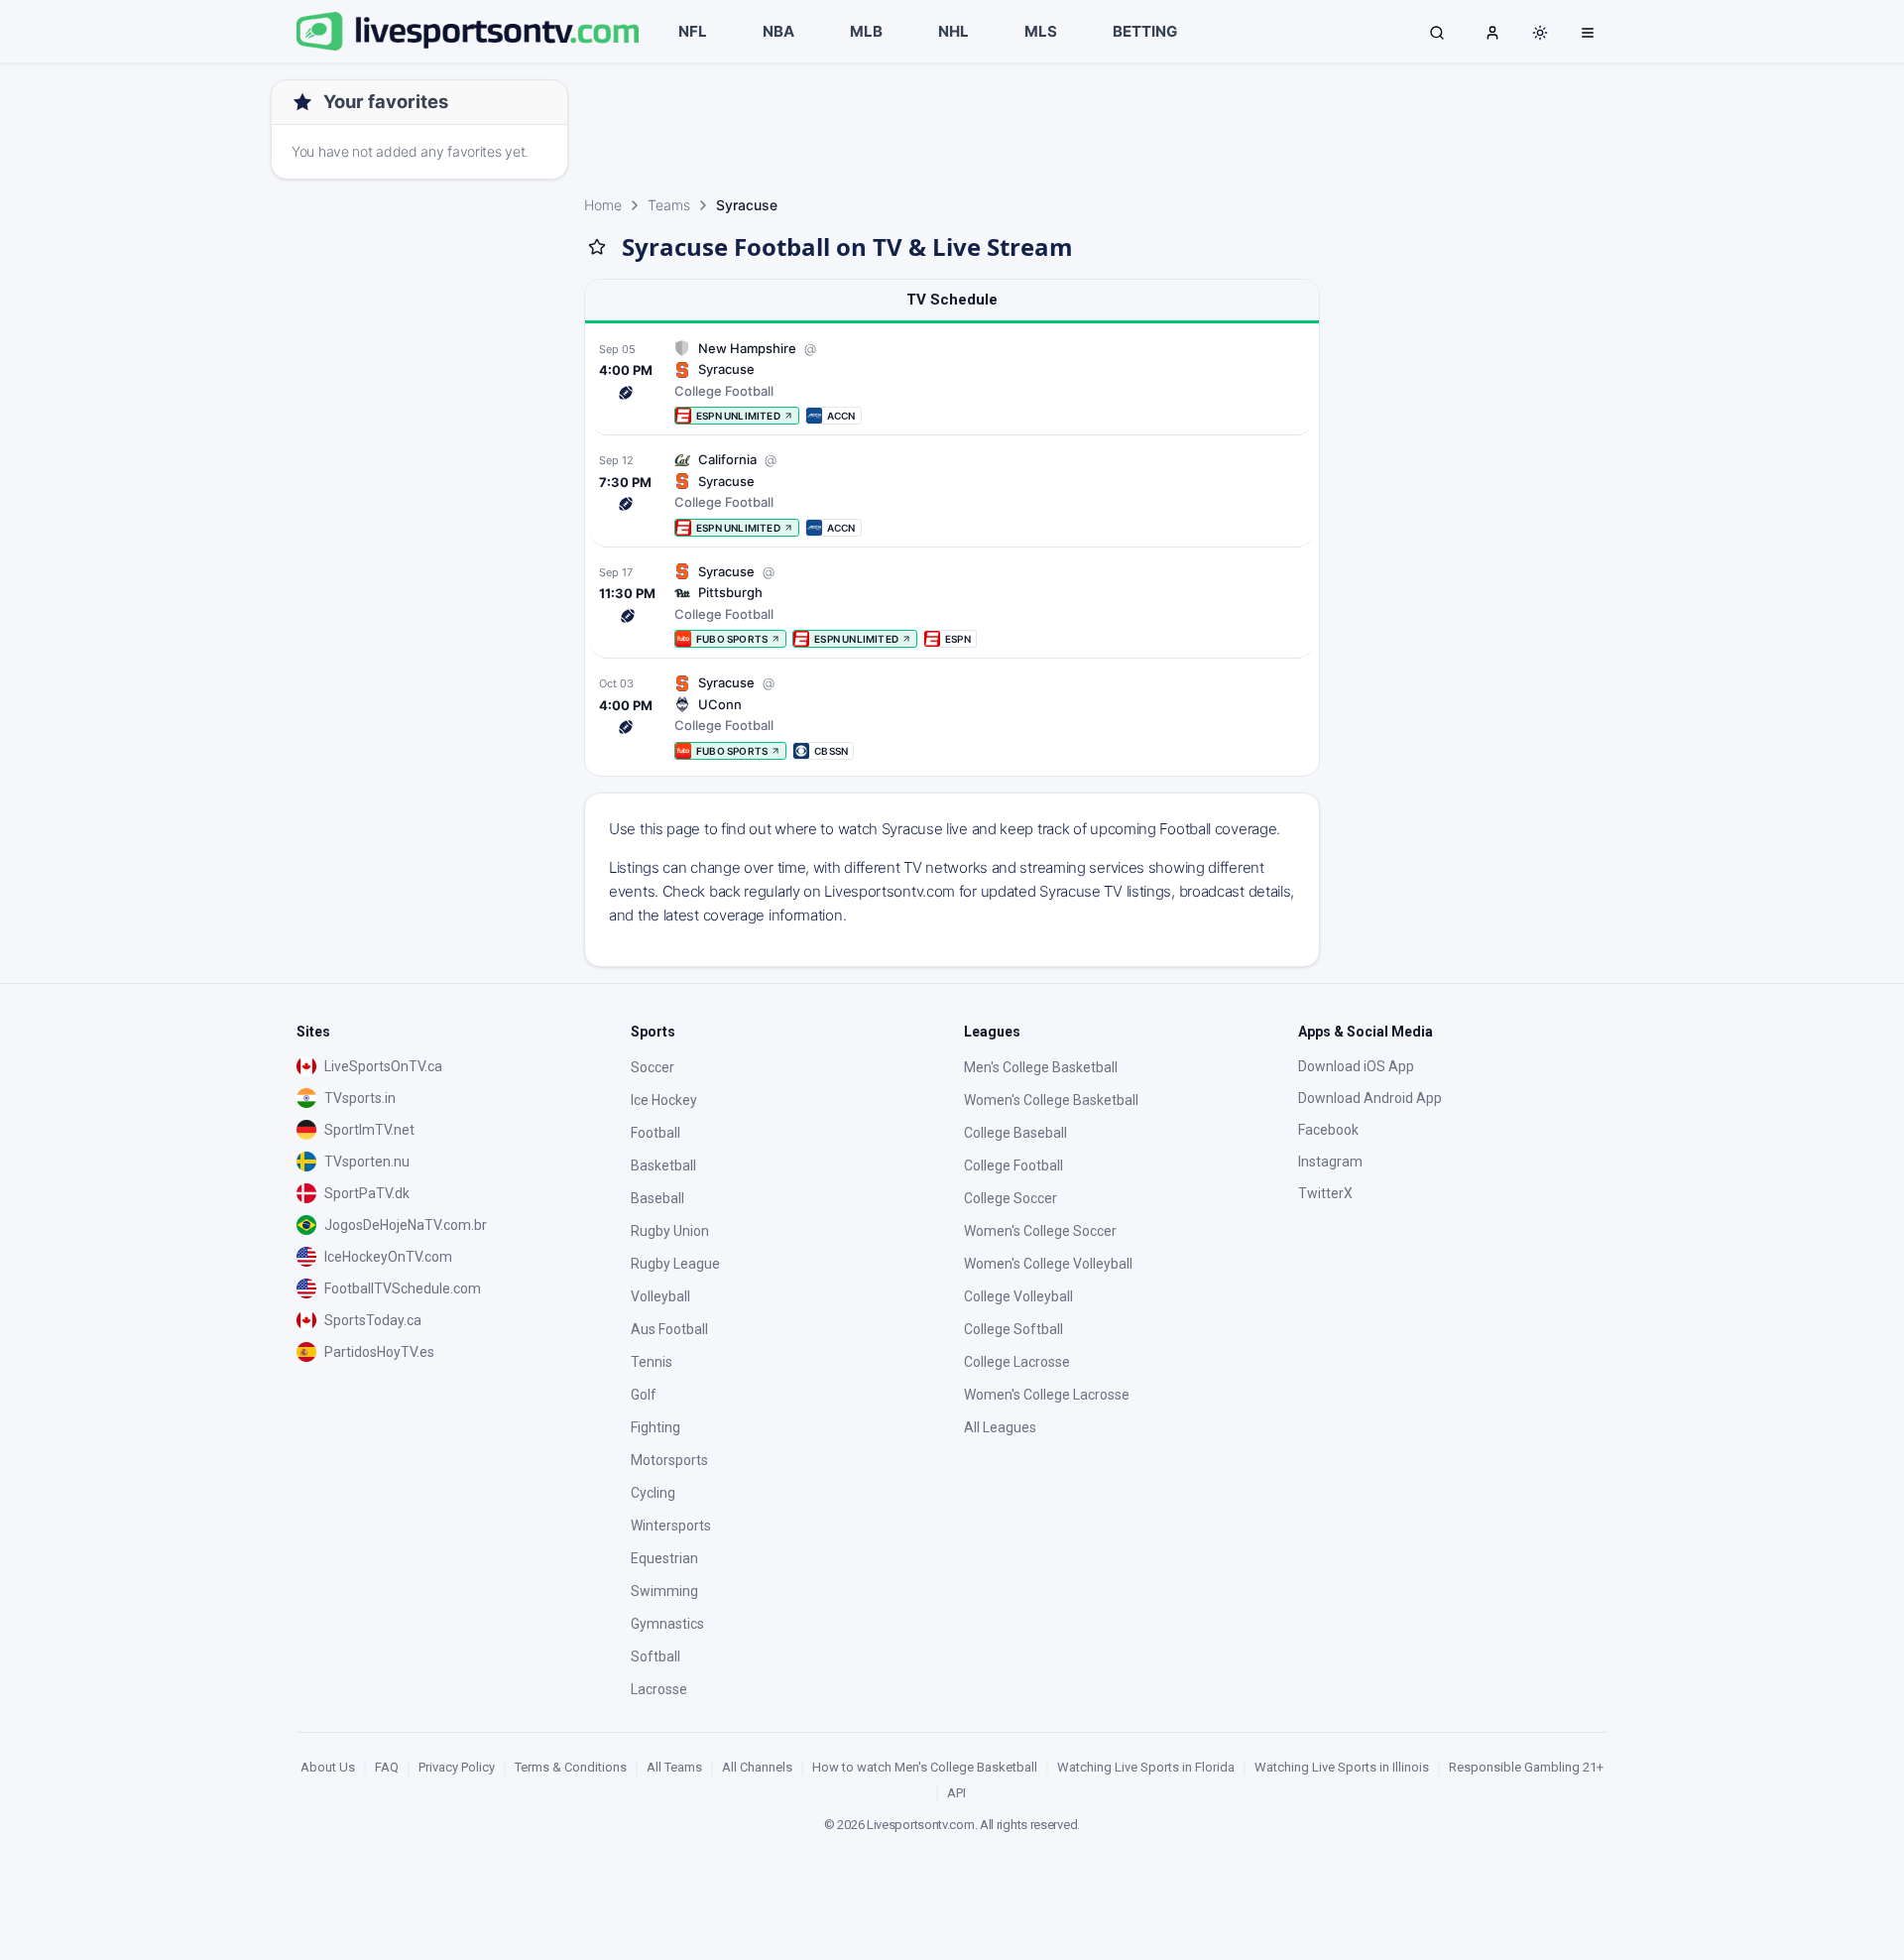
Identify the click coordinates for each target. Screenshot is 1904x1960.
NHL (953, 31)
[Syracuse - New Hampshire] (952, 382)
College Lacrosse (1017, 1362)
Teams (669, 205)
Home (603, 205)
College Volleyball (1018, 1296)
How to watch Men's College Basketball (925, 1767)
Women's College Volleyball (1048, 1264)
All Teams (674, 1767)
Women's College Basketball (1051, 1100)
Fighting (655, 1427)
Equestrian (664, 1558)
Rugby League (675, 1264)
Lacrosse (659, 1689)
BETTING (1145, 31)
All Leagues (1000, 1427)
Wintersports (671, 1526)
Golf (644, 1395)
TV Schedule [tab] (952, 300)
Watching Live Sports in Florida (1146, 1767)
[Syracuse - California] (952, 493)
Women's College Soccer (1040, 1231)
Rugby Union (670, 1231)
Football (655, 1133)
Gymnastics (667, 1624)
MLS (1041, 31)
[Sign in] (1492, 32)
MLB (866, 31)
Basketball (663, 1165)
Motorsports (669, 1460)
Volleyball (660, 1296)
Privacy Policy (457, 1767)
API (956, 1793)
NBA (778, 31)
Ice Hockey (664, 1100)
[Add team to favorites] (597, 247)
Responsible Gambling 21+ (1526, 1767)
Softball (655, 1656)
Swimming (664, 1591)
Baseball (657, 1198)
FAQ (387, 1767)
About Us (328, 1767)
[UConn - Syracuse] (952, 717)
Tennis (652, 1362)
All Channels (757, 1767)
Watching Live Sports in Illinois (1342, 1767)
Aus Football (669, 1329)
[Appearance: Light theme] (1540, 33)
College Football (1013, 1165)
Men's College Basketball (1041, 1067)
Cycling (653, 1493)
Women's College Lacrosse (1047, 1395)
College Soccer (1011, 1198)
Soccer (653, 1067)
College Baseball (1015, 1133)
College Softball (1013, 1329)
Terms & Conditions (571, 1767)
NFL (693, 31)
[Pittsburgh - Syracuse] (952, 606)
